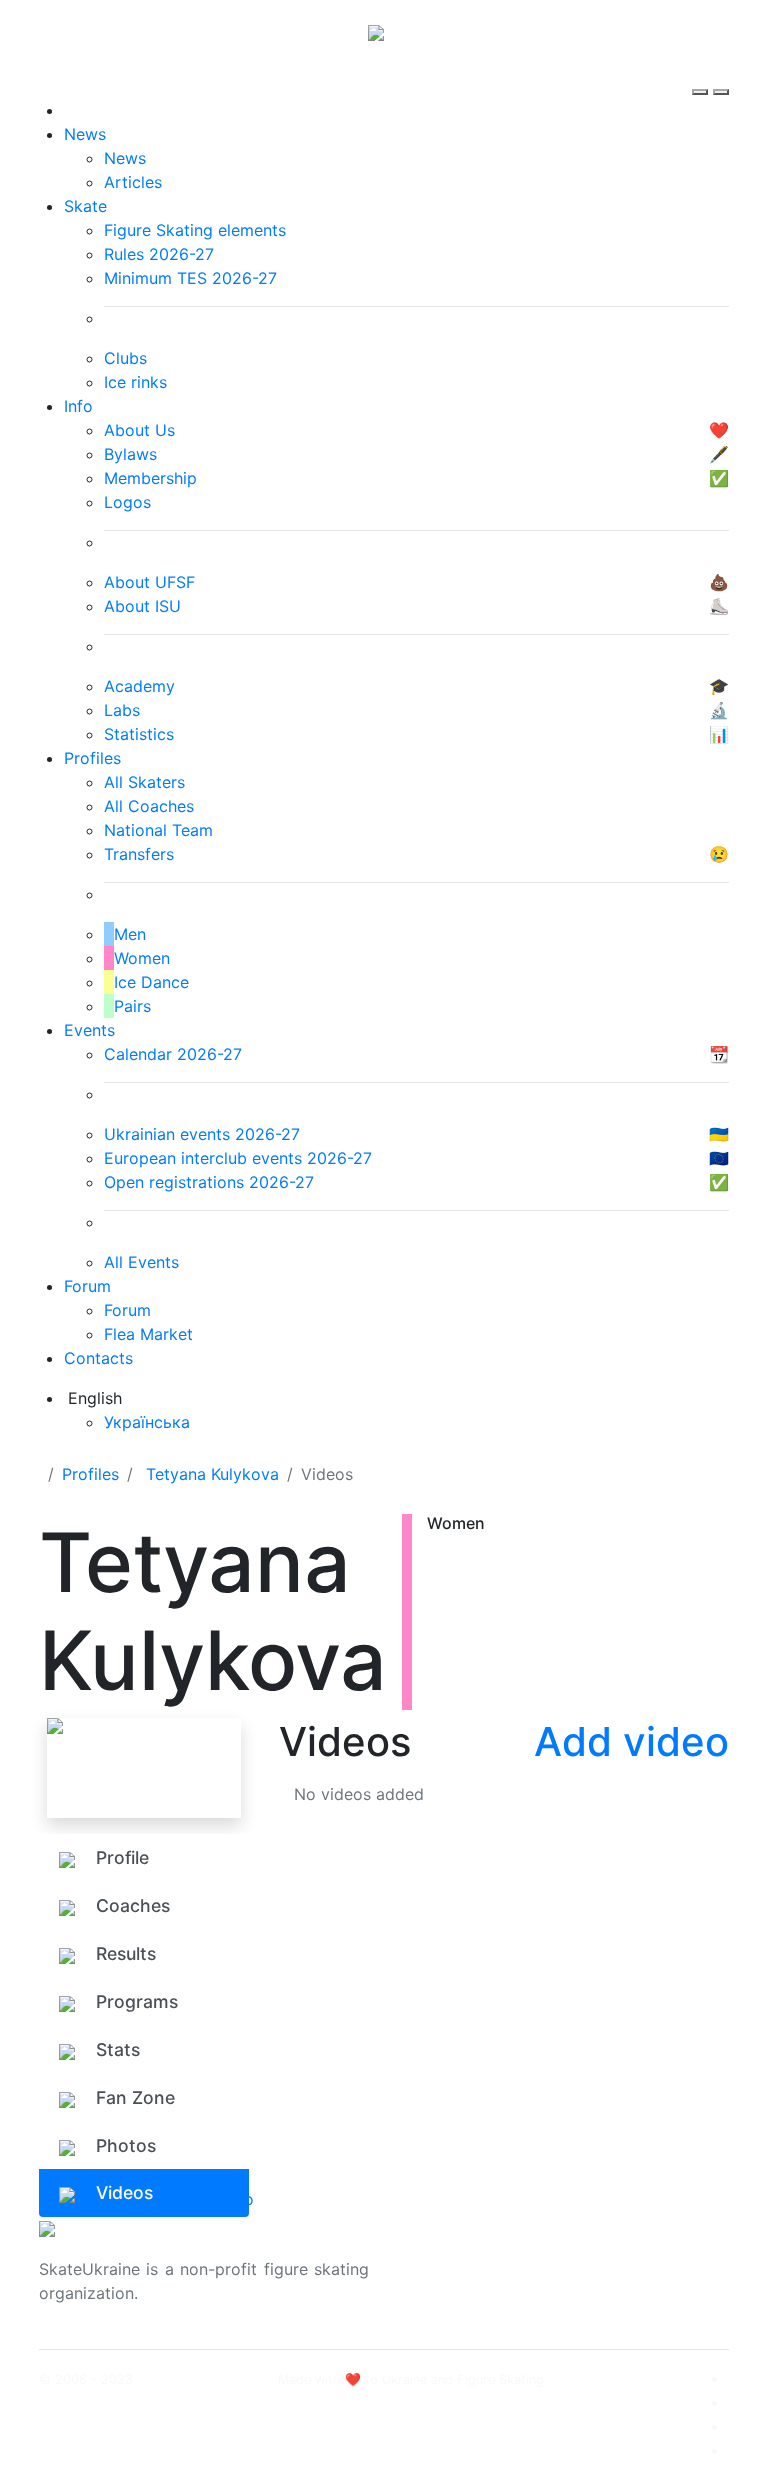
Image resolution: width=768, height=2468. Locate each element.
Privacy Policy (632, 2281)
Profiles (92, 758)
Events (89, 1030)
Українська (147, 1422)
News (85, 134)
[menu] (702, 74)
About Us (614, 2257)
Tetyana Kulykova (212, 1474)
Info (78, 406)
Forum (87, 1286)
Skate (85, 206)
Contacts (98, 1358)
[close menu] (721, 74)
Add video (631, 1741)
